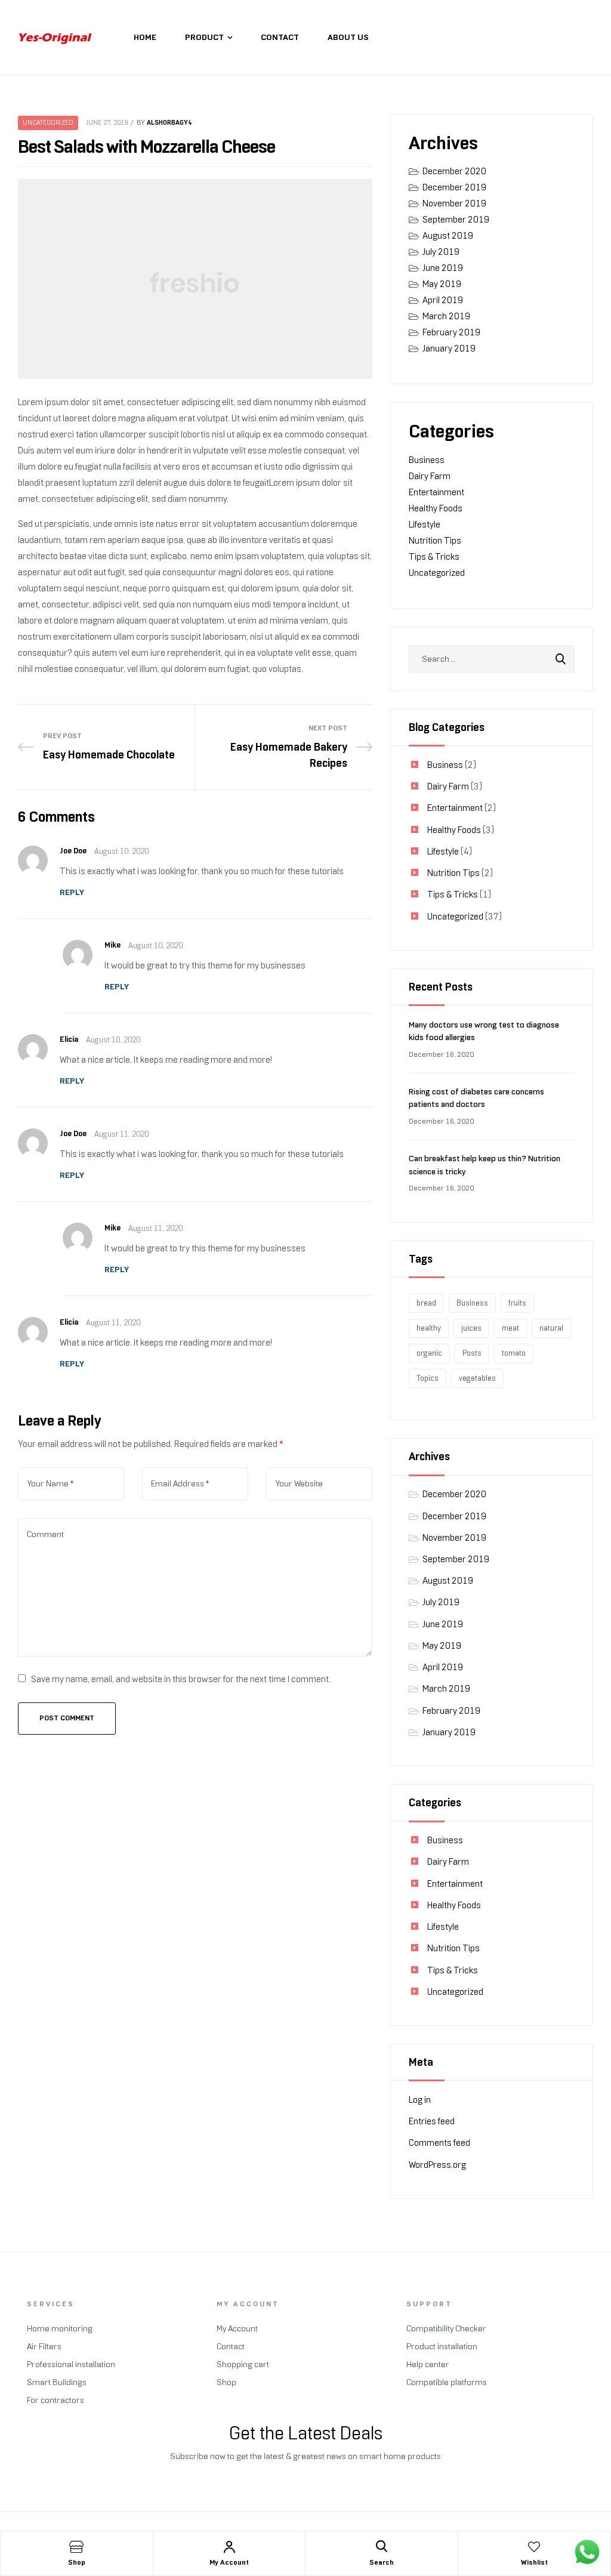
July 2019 (441, 252)
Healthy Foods (436, 508)
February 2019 (451, 332)
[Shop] (76, 2547)
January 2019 (449, 348)
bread (426, 1303)
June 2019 (443, 268)
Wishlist (534, 2562)
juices (471, 1328)
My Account (229, 2562)
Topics (428, 1378)
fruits (517, 1303)
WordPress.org (437, 2165)
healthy (429, 1328)
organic (429, 1353)
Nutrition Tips (435, 541)
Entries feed (432, 2121)
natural (551, 1328)
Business (427, 460)
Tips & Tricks (434, 557)
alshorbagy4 (169, 122)
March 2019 (446, 316)
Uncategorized (48, 123)
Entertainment (436, 492)
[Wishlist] (534, 2547)
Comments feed (439, 2143)
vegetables (477, 1378)
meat (510, 1328)
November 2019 (454, 203)
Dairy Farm (430, 476)
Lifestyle (425, 525)
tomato (514, 1353)
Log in (420, 2100)
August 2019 (448, 236)
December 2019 (454, 187)
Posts (472, 1353)
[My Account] (229, 2547)
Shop (77, 2562)
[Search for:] (492, 659)
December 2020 (454, 171)
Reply (72, 892)
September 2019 (456, 220)
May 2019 (442, 284)
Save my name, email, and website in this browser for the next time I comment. (181, 1679)
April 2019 (443, 300)
